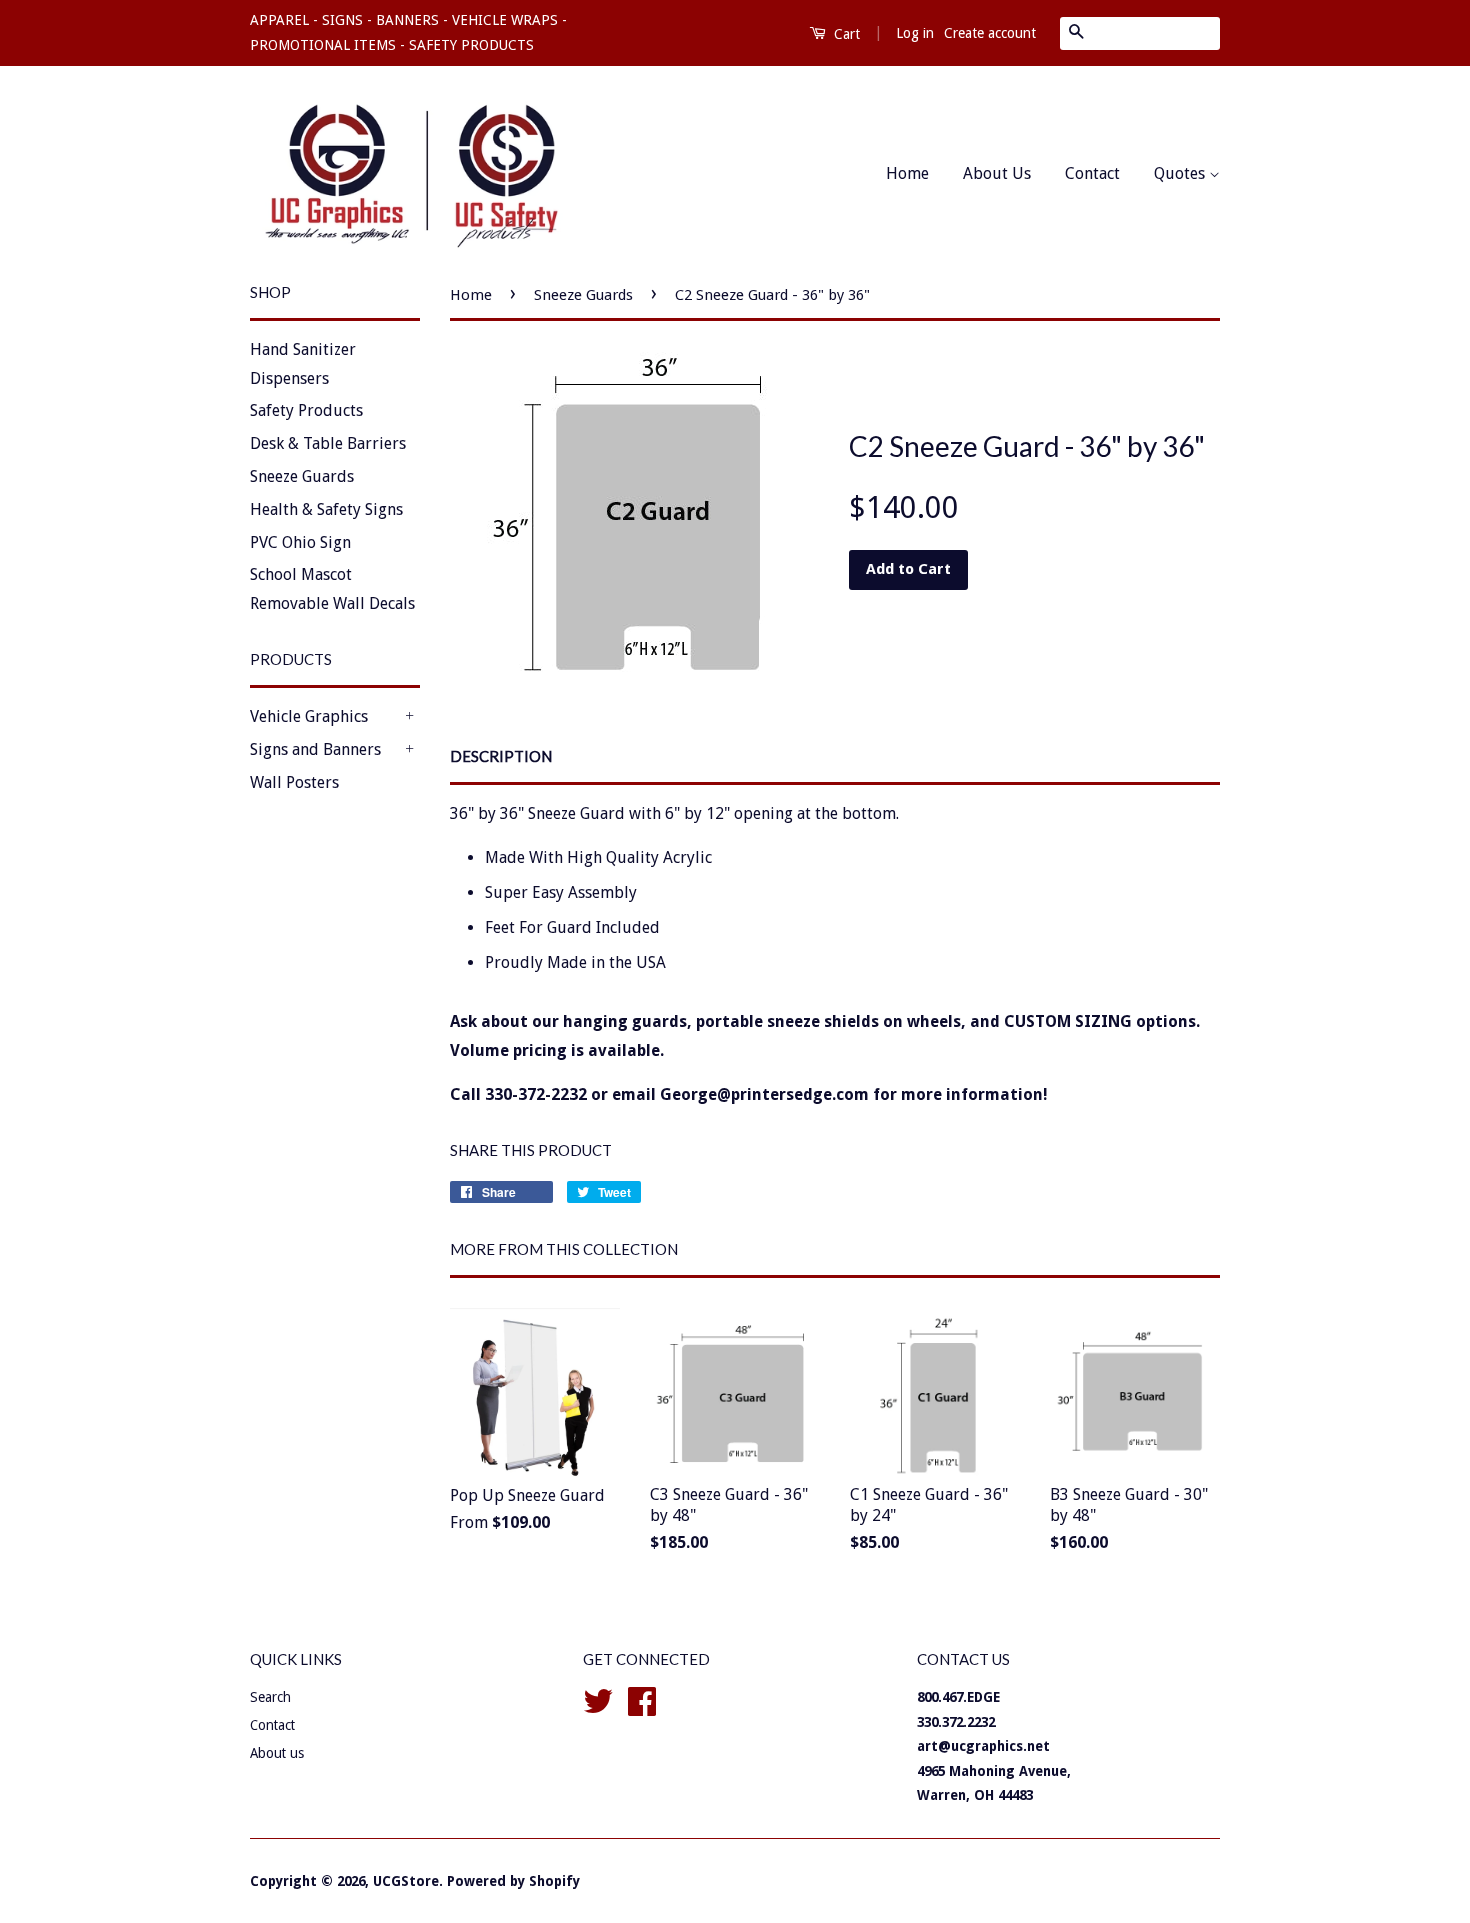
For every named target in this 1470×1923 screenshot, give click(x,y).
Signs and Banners (315, 749)
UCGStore (406, 1881)
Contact (1092, 173)
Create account (990, 33)
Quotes (1181, 173)
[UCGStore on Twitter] (598, 1699)
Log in (915, 33)
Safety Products (306, 410)
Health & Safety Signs (326, 509)
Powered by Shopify (513, 1881)
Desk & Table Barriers (328, 443)
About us (277, 1753)
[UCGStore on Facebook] (642, 1699)
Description (501, 756)
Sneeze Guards (302, 476)
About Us (997, 173)
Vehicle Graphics (309, 716)
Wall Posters (294, 782)
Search (270, 1697)
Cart (845, 34)
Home (907, 173)
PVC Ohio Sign (300, 542)
